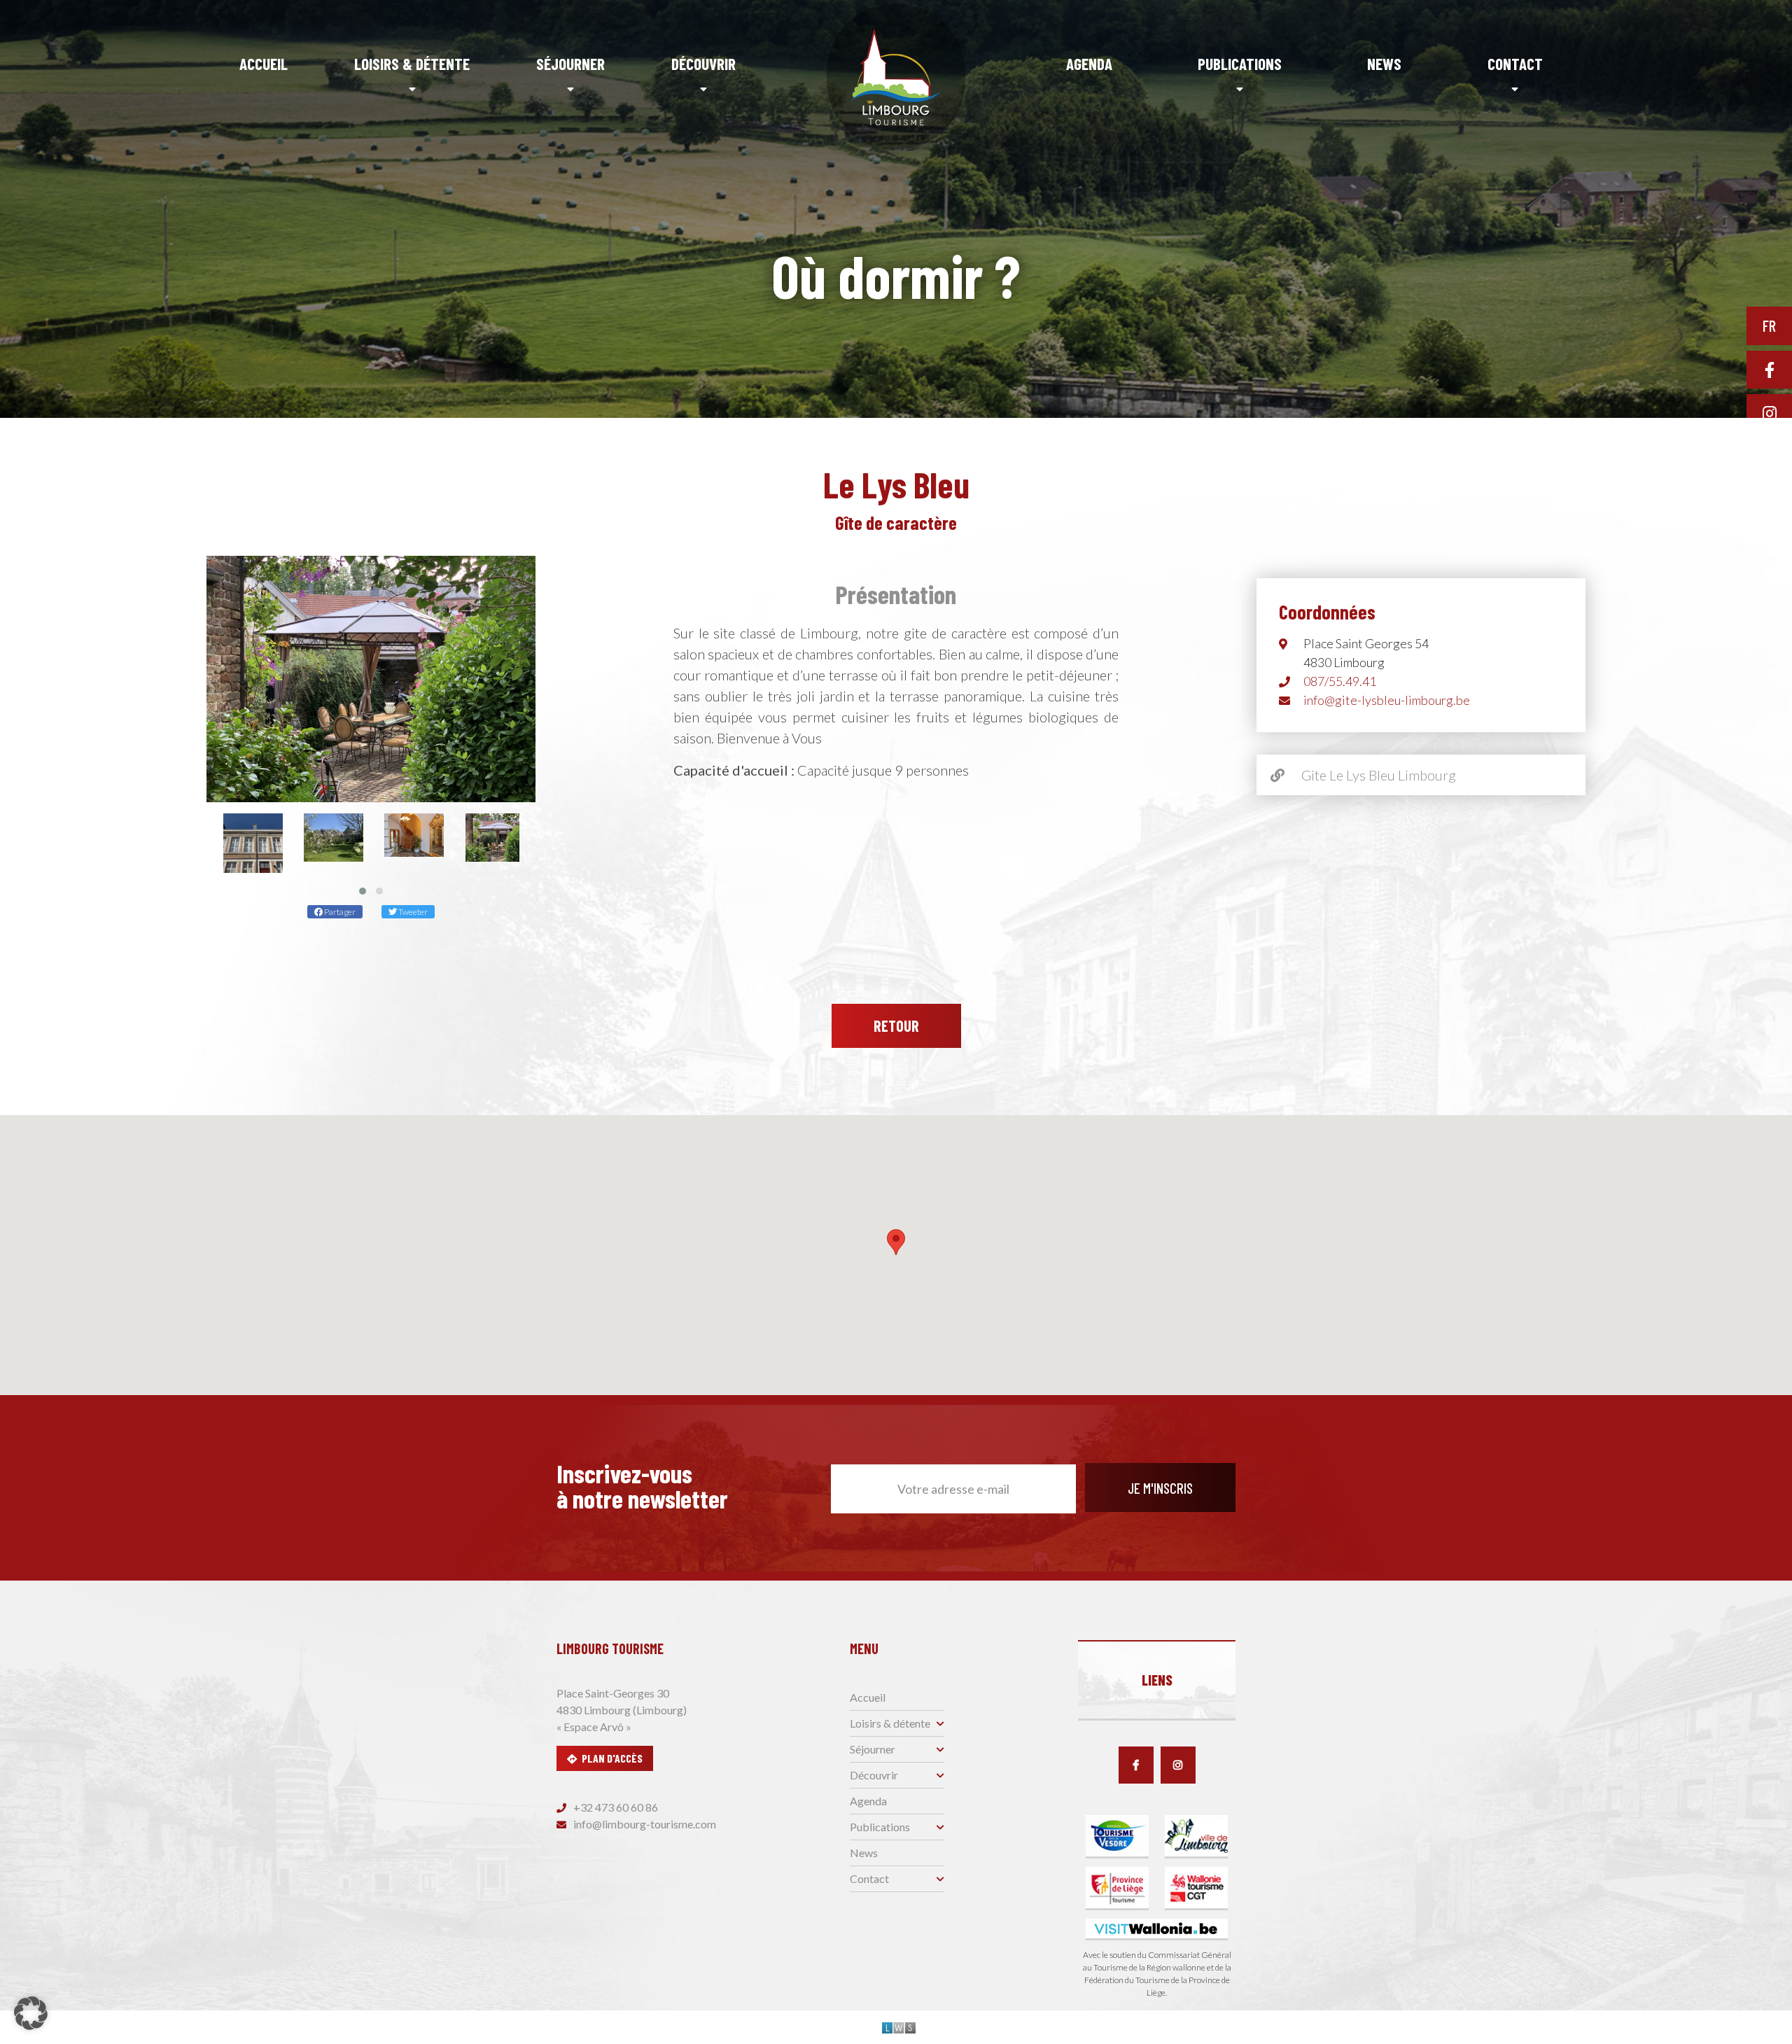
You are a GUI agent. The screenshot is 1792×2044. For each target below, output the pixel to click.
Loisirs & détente (412, 64)
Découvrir (703, 64)
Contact (1515, 64)
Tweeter (412, 912)
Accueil (264, 64)
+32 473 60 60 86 (615, 1807)
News (1384, 64)
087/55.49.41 (1340, 681)
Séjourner (570, 64)
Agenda (1089, 64)
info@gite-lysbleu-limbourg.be (1387, 700)
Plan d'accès (612, 1758)
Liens (1157, 1680)
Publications (1240, 64)
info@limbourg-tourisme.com (644, 1824)
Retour (896, 1025)
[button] (363, 891)
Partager (339, 912)
